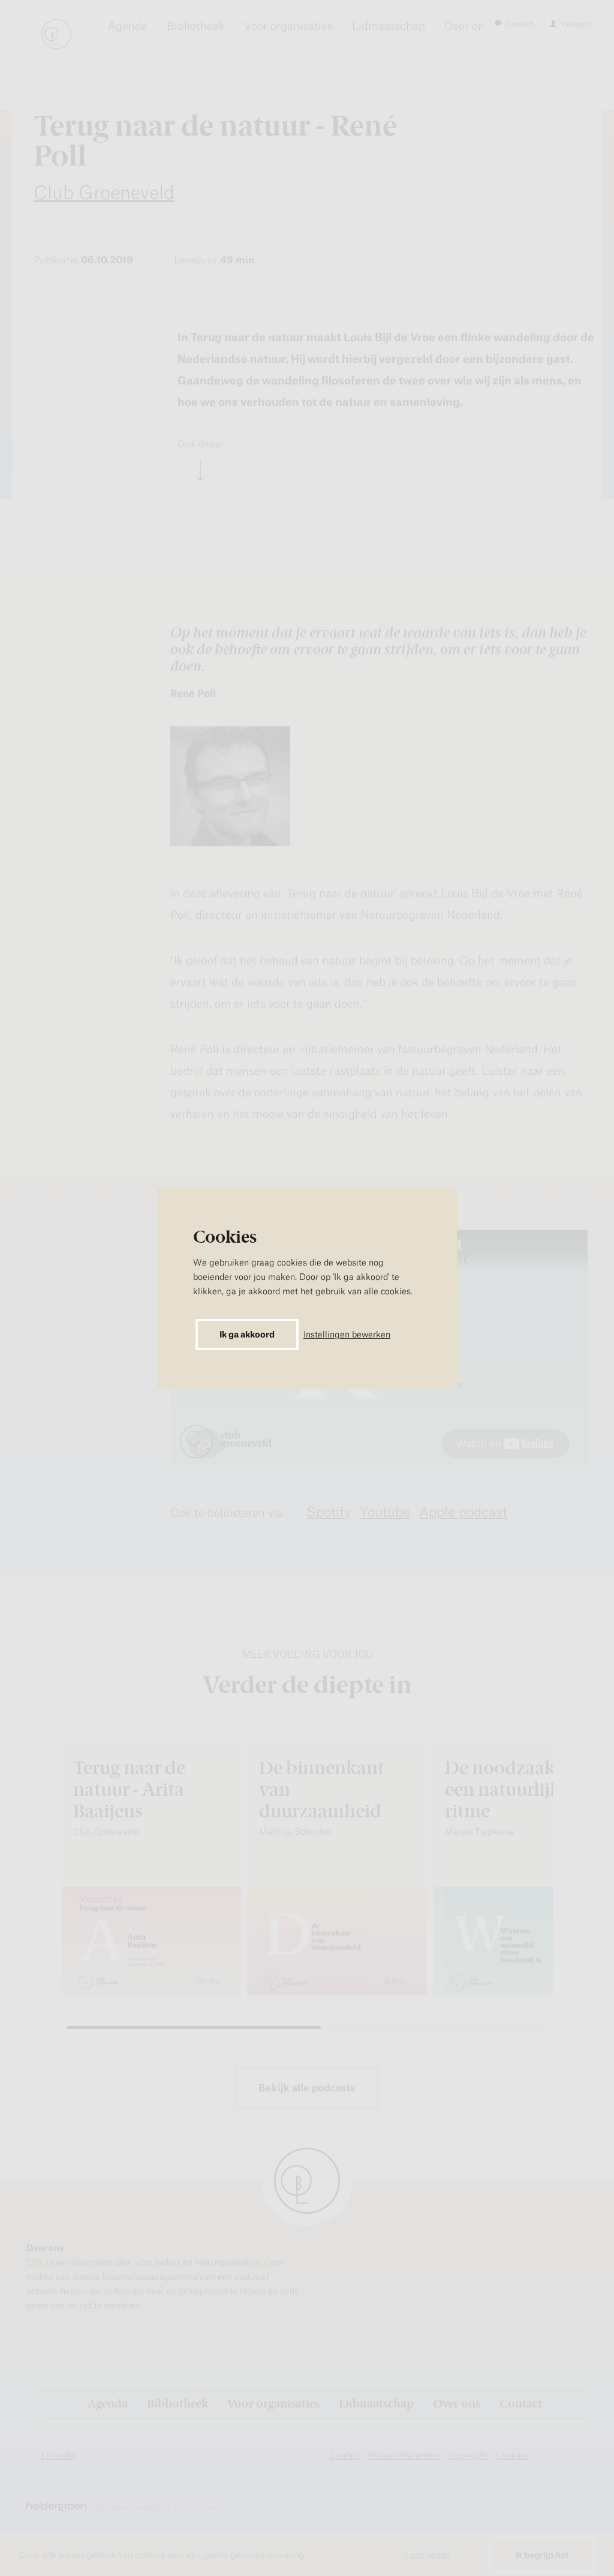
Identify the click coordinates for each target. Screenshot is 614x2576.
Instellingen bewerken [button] (347, 1334)
